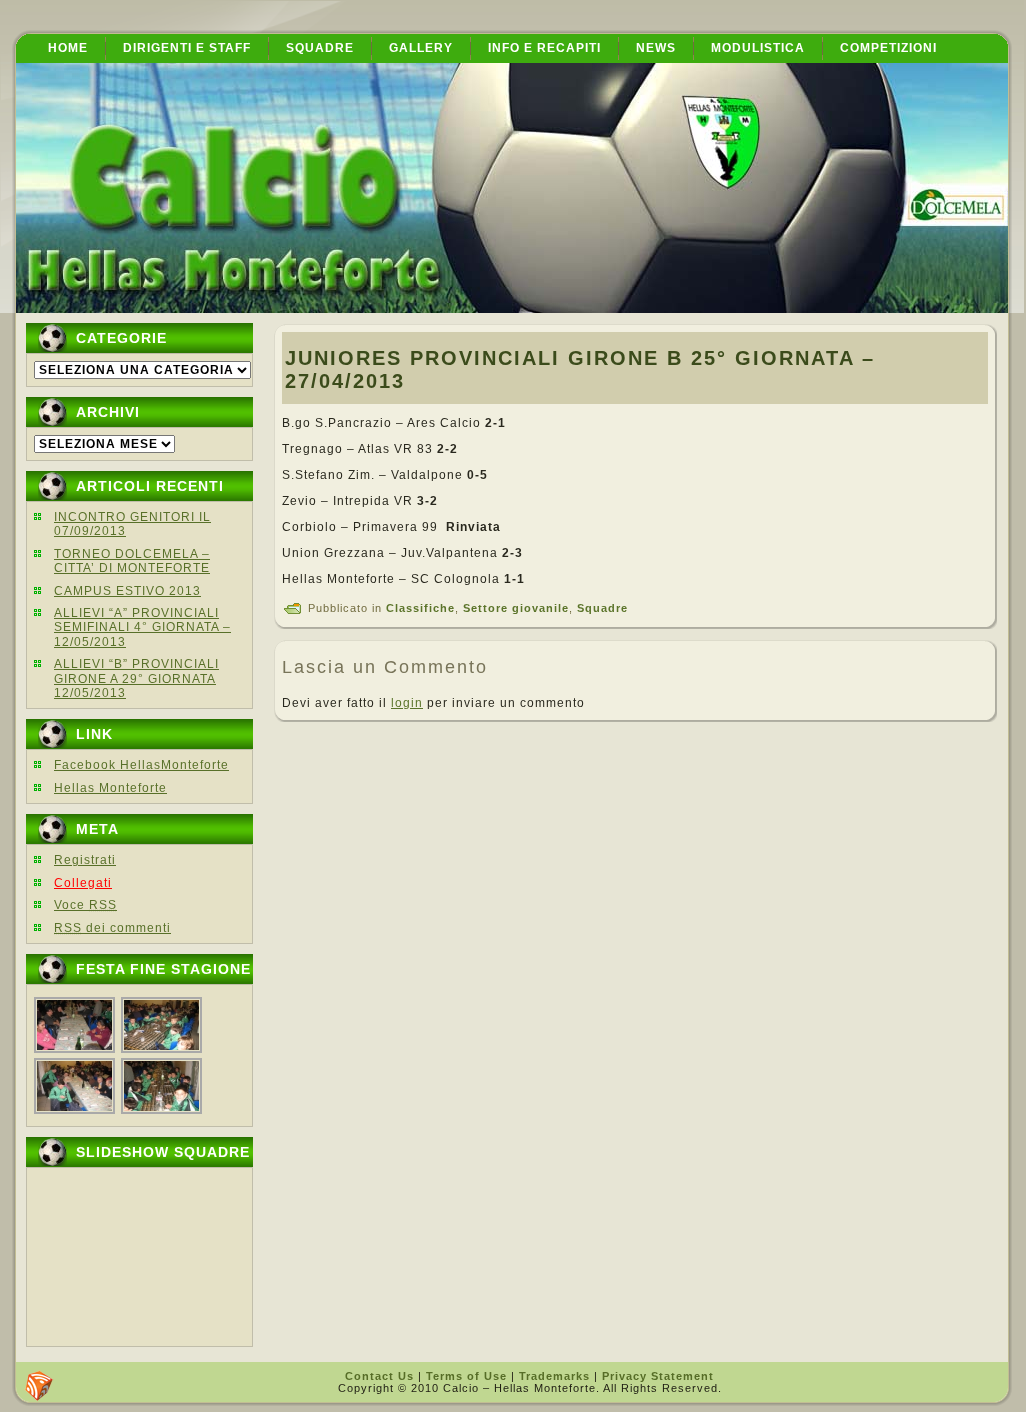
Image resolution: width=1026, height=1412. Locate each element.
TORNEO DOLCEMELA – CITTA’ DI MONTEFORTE (132, 561)
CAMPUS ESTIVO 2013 (127, 591)
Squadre (602, 608)
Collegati (83, 883)
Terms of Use (466, 1376)
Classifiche (420, 608)
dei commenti (112, 928)
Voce (85, 905)
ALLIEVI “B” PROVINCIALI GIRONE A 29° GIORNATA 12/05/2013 (136, 678)
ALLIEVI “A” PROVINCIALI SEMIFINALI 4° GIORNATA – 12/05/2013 (142, 627)
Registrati (85, 860)
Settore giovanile (516, 608)
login (407, 703)
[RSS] (39, 1386)
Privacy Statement (658, 1376)
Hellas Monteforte (110, 788)
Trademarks (554, 1376)
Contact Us (379, 1376)
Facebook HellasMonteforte (141, 765)
